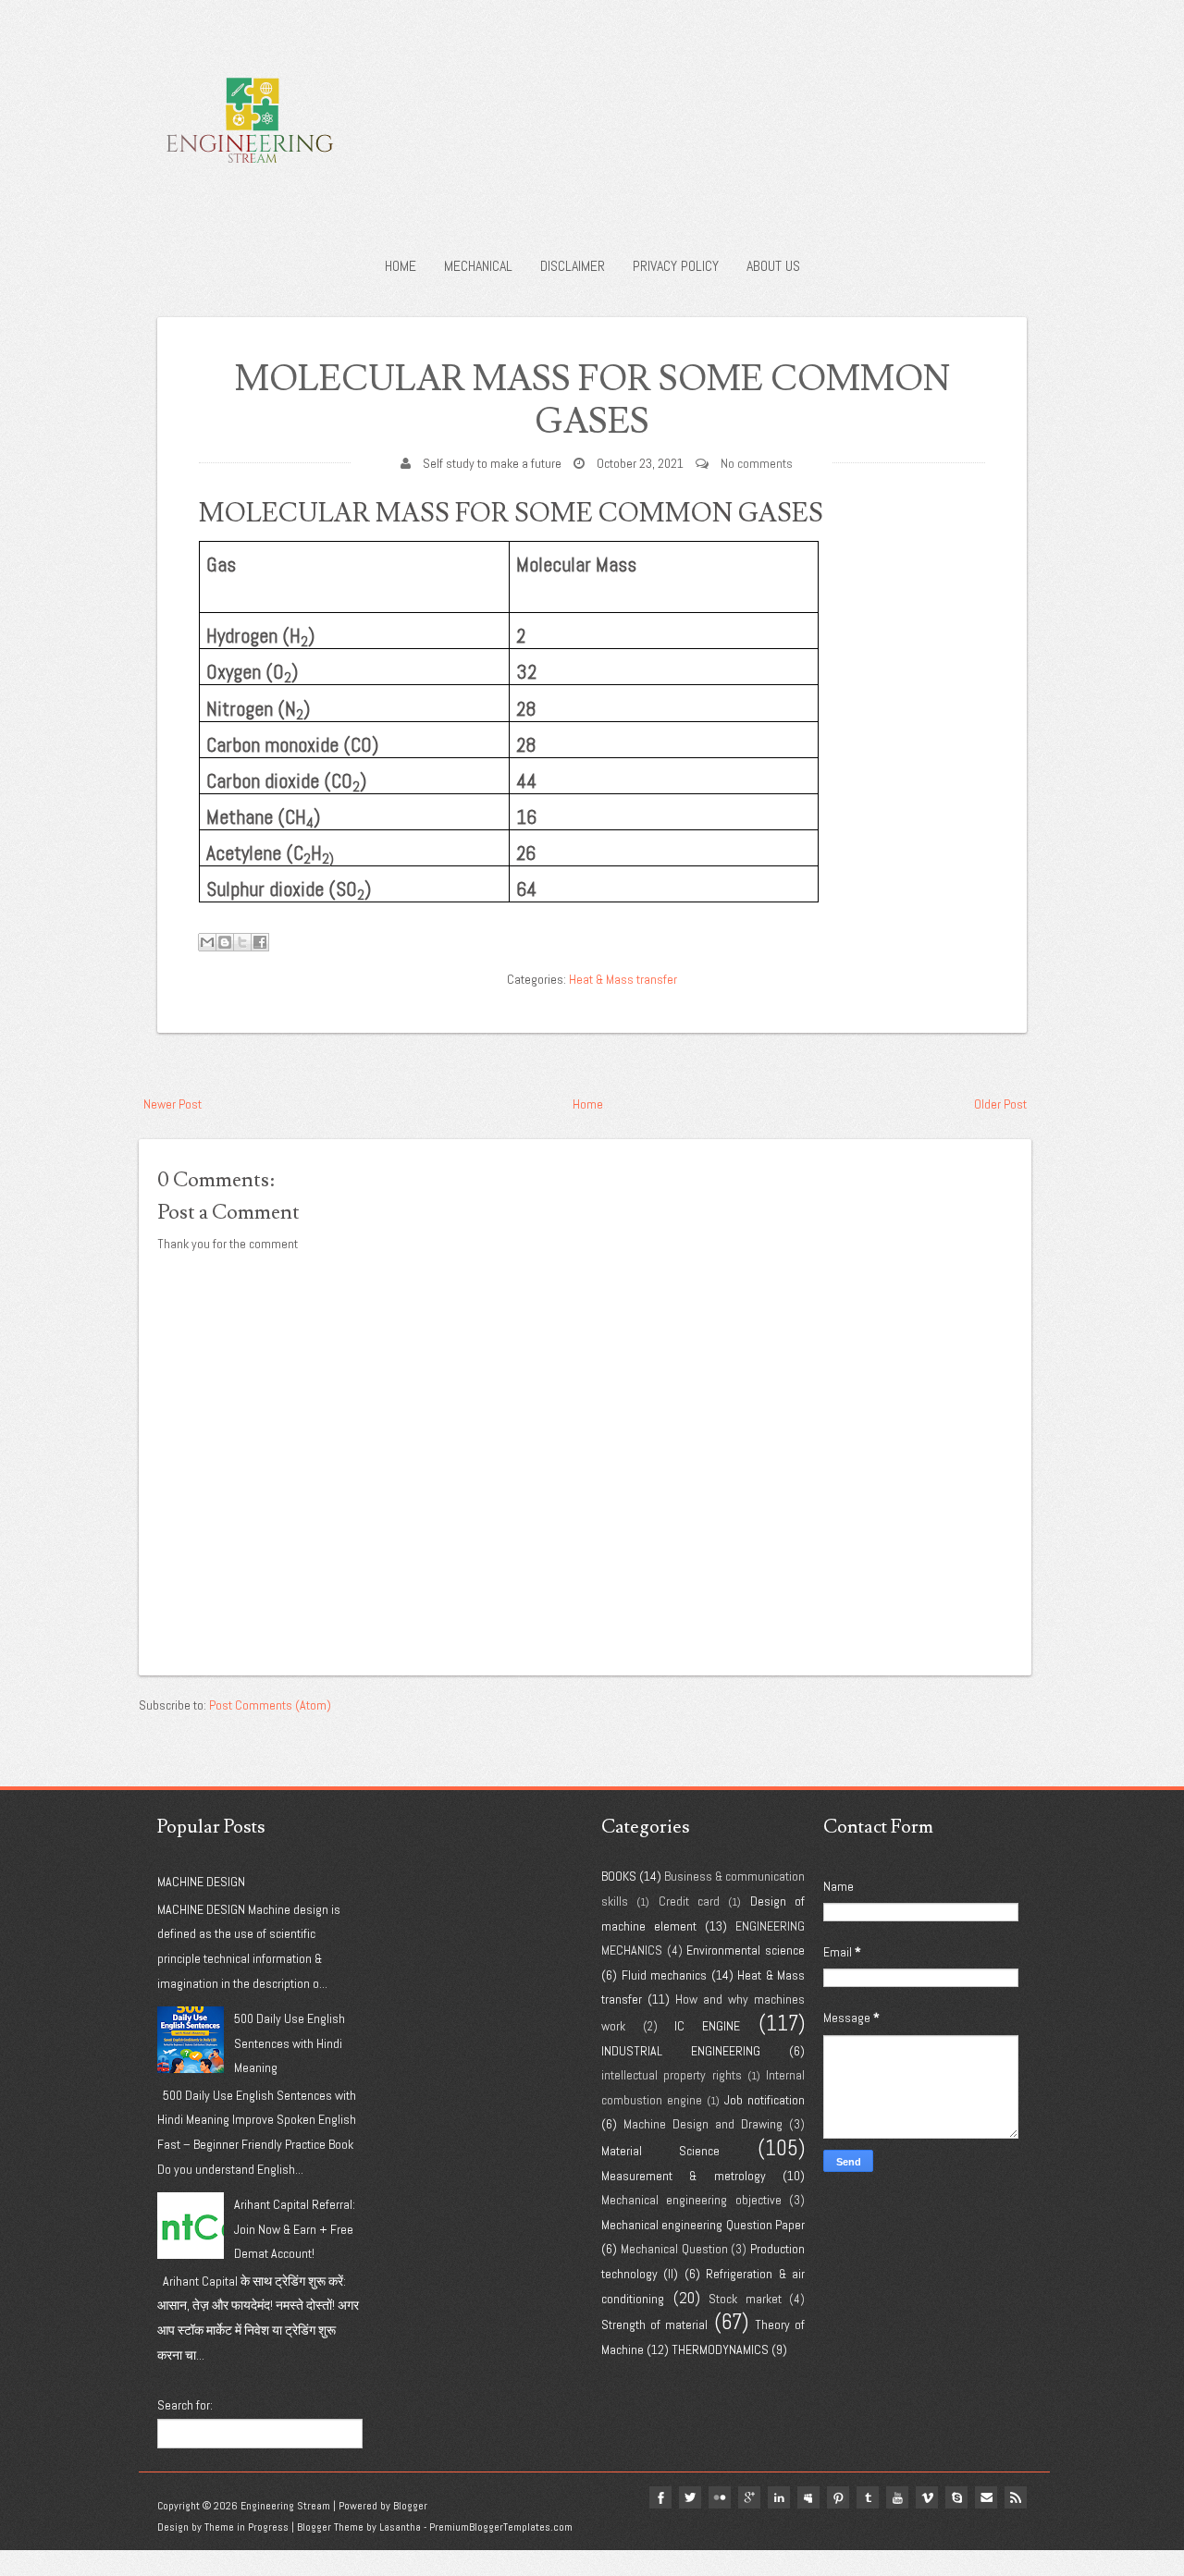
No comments (757, 463)
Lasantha (400, 2527)
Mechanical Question (674, 2249)
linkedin (779, 2497)
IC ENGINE (707, 2026)
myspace (808, 2497)
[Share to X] (242, 942)
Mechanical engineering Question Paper (703, 2225)
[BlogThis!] (225, 942)
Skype (956, 2497)
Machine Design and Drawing (703, 2124)
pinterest (838, 2497)
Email (986, 2497)
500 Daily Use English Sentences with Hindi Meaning (290, 2043)
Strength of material (654, 2325)
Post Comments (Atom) (270, 1705)
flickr (720, 2497)
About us (773, 266)
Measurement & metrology (684, 2176)
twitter (690, 2497)
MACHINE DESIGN (201, 1882)
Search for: (185, 2405)
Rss (1016, 2497)
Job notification (765, 2100)
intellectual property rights (672, 2075)
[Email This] (207, 942)
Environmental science (746, 1950)
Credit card (689, 1901)
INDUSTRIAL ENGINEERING (681, 2051)
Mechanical (478, 266)
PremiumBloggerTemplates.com (501, 2527)
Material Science (660, 2151)
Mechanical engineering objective (691, 2200)
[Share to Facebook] (260, 942)
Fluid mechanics (665, 1975)
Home (401, 266)
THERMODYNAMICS (720, 2349)
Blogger (410, 2506)
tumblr (868, 2497)
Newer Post (173, 1104)
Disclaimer (573, 266)
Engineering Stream (285, 2506)
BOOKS (619, 1876)
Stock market (745, 2299)
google (749, 2497)
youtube (897, 2497)
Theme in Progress (247, 2527)
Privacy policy (676, 266)
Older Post (1000, 1104)
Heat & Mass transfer (623, 979)
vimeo (927, 2497)
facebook (660, 2497)
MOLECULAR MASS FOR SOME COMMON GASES (592, 401)
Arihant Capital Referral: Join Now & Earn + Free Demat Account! (295, 2229)
